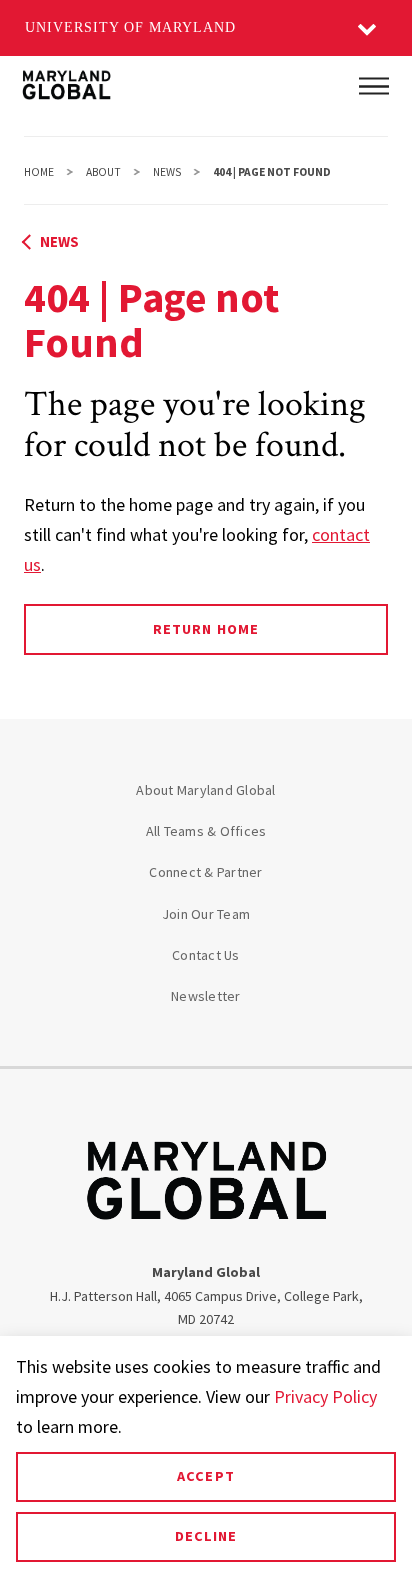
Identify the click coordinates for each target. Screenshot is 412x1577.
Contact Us (206, 955)
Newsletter (206, 996)
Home (39, 172)
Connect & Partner (205, 872)
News (167, 172)
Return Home (205, 629)
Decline (206, 1536)
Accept (205, 1476)
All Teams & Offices (206, 831)
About (103, 172)
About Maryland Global (205, 790)
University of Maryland (130, 27)
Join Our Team (206, 914)
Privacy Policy (325, 1396)
